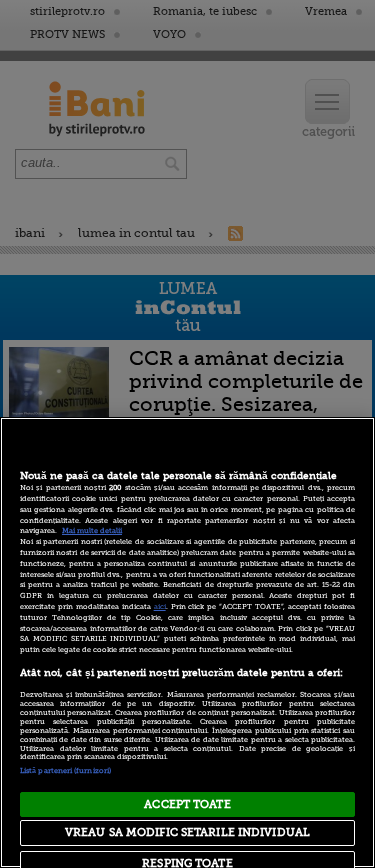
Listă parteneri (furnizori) (65, 771)
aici (160, 607)
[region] (187, 642)
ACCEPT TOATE (187, 804)
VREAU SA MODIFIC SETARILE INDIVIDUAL (187, 832)
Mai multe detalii (92, 531)
